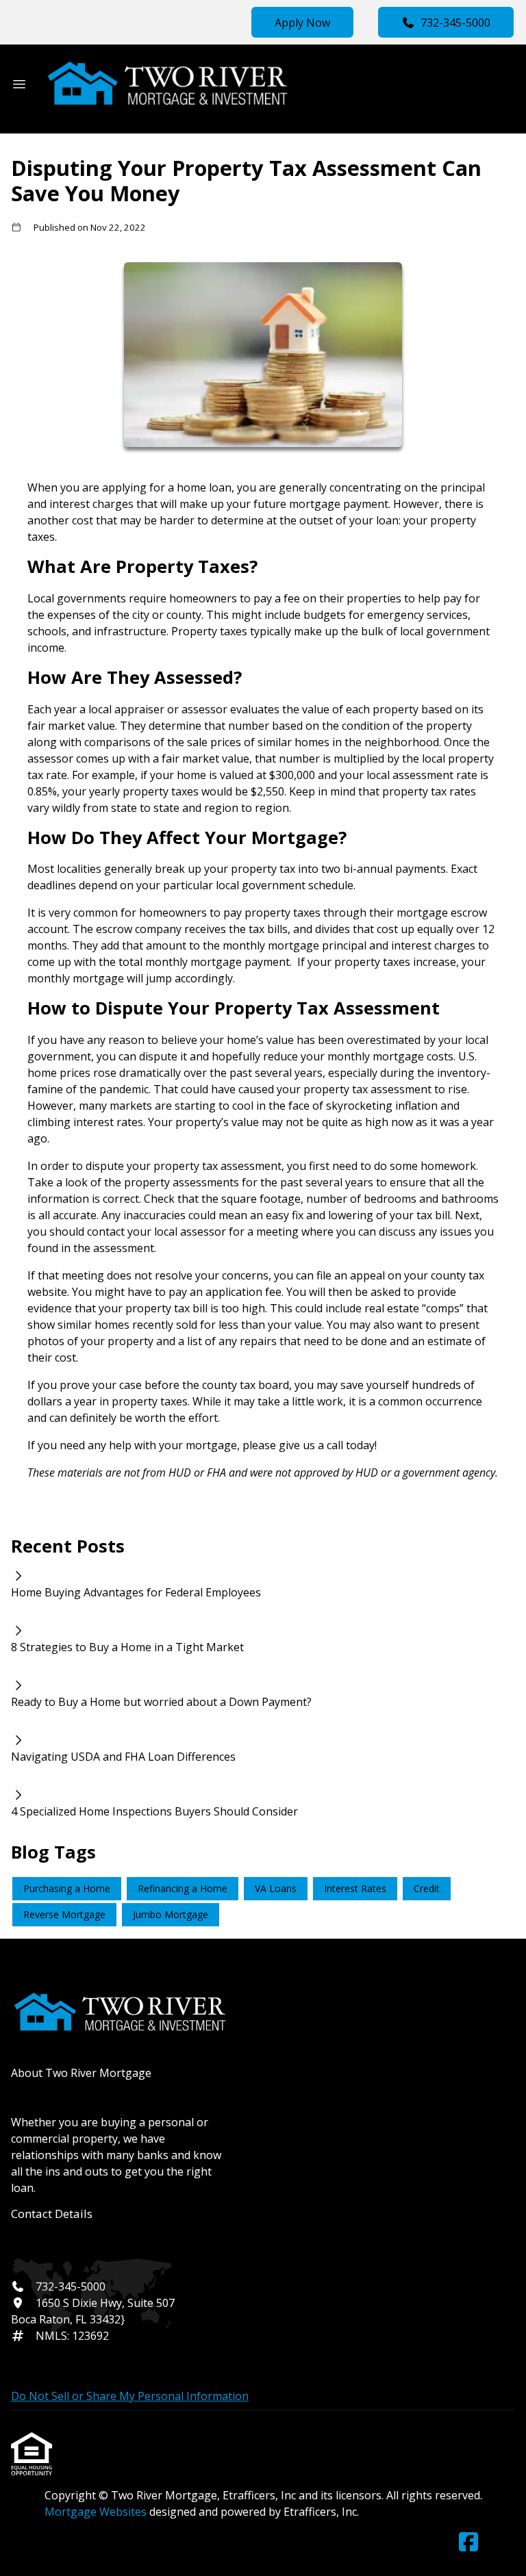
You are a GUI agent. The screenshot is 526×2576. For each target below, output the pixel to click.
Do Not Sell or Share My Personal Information (130, 2396)
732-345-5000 (455, 23)
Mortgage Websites (97, 2512)
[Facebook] (468, 2542)
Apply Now (302, 23)
